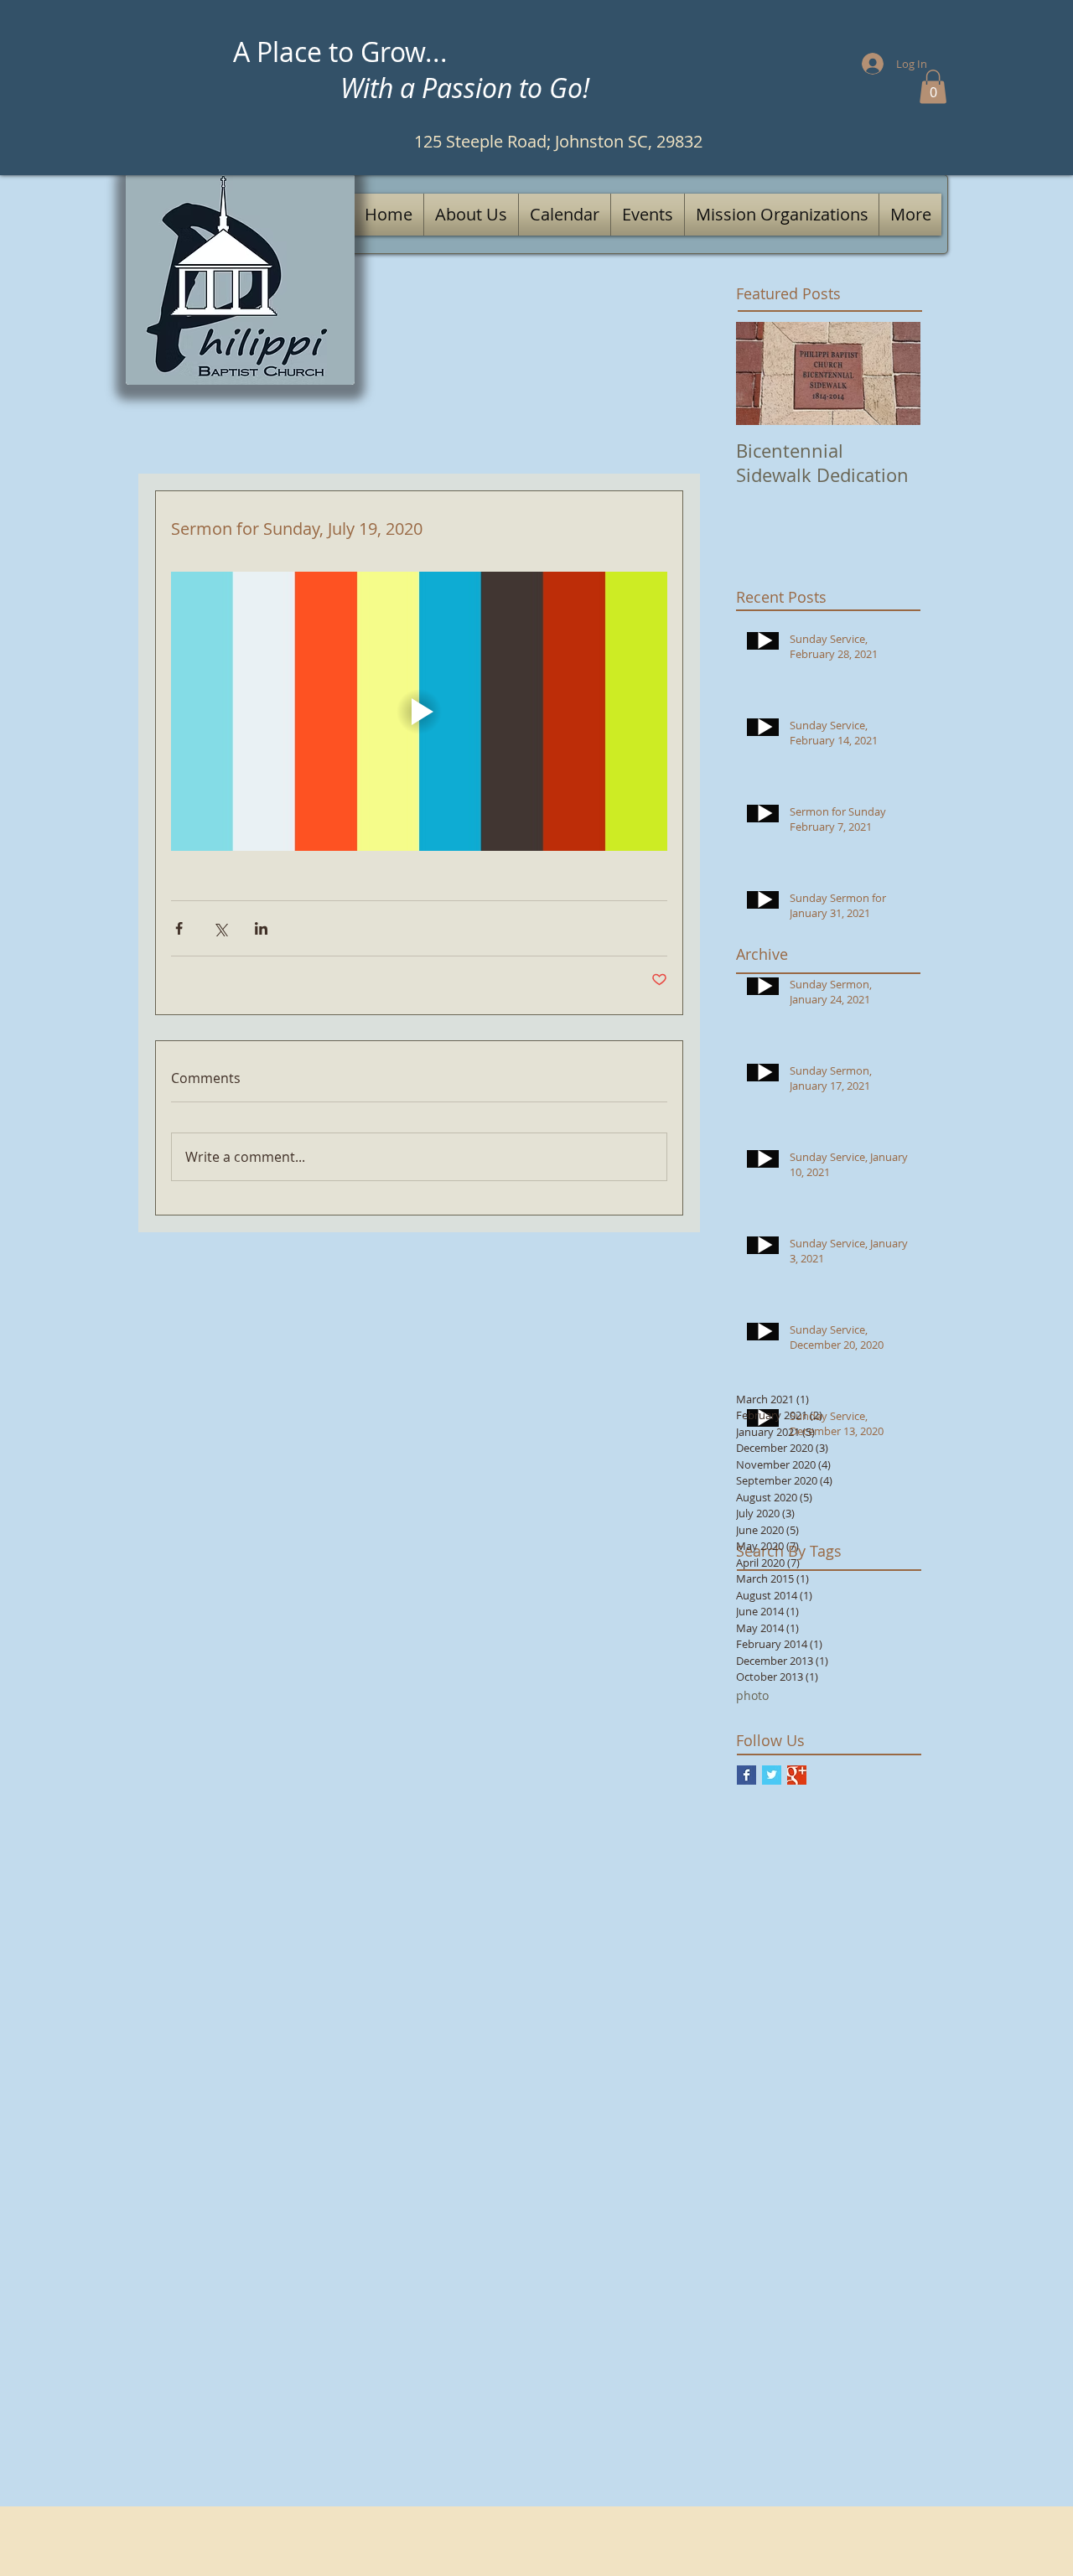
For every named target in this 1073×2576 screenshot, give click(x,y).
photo (752, 1695)
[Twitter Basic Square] (772, 1775)
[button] (933, 87)
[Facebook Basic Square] (746, 1775)
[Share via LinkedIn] (261, 928)
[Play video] (419, 711)
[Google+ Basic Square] (797, 1775)
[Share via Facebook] (179, 928)
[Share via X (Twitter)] (220, 928)
